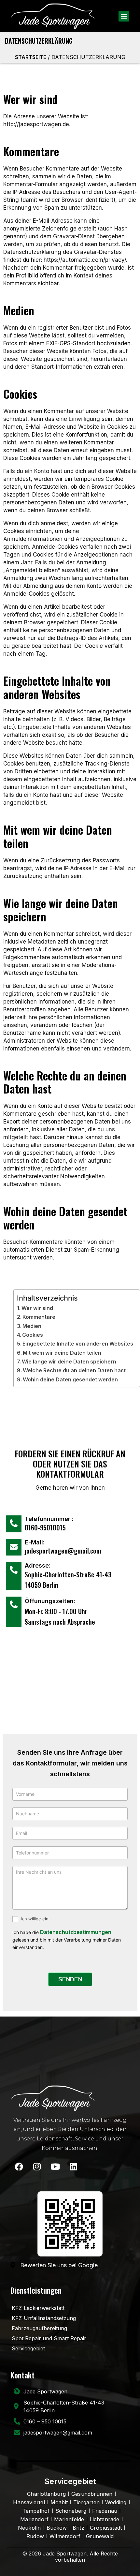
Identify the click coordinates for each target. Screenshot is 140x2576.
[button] (124, 16)
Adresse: (38, 1565)
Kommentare (39, 1317)
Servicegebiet (28, 2348)
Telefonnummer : (49, 1519)
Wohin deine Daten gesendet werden (70, 1379)
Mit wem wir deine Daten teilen (62, 1353)
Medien (32, 1326)
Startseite (31, 57)
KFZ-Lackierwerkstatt (38, 2308)
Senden (70, 1979)
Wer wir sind (37, 1308)
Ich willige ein (34, 1919)
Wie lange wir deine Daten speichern (69, 1362)
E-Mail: (35, 1542)
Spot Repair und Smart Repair (49, 2338)
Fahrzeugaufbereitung (39, 2328)
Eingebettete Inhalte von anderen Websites (78, 1344)
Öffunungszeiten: (50, 1601)
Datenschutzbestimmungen (76, 1932)
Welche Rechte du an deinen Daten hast (74, 1370)
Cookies (33, 1335)
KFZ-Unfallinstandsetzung (44, 2318)
